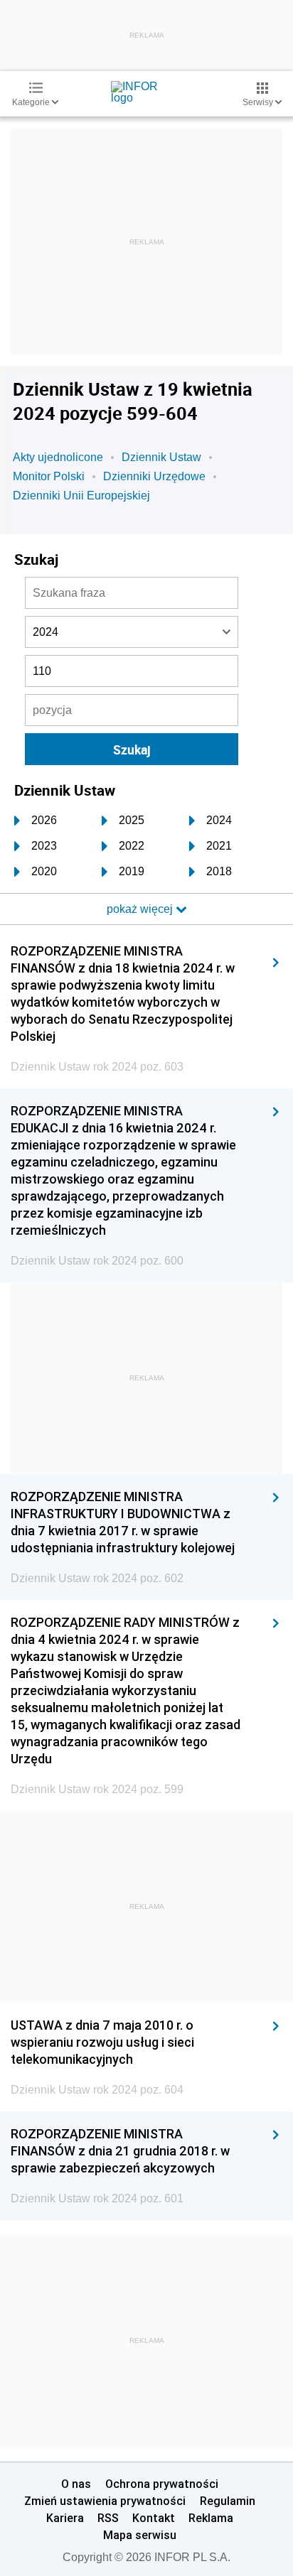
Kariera (65, 2518)
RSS (108, 2518)
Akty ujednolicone (58, 457)
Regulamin (228, 2501)
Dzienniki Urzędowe (154, 476)
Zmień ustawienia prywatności (105, 2501)
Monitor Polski (49, 476)
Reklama (211, 2518)
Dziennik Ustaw (161, 457)
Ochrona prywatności (162, 2484)
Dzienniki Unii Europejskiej (81, 496)
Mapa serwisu (140, 2535)
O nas (76, 2484)
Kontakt (154, 2518)
